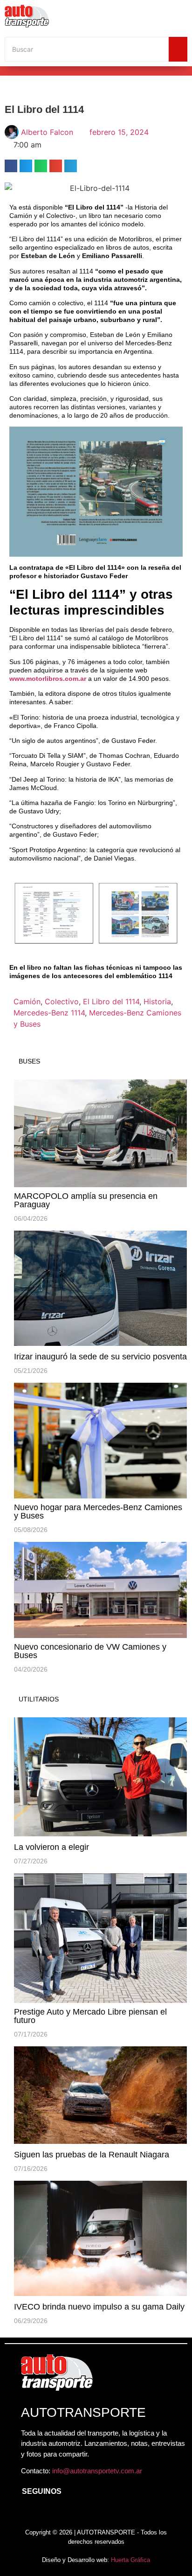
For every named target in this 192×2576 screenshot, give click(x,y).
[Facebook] (26, 2514)
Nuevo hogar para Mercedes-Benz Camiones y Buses (98, 1512)
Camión (27, 1001)
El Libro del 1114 (111, 1001)
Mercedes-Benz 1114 (49, 1013)
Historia (157, 1001)
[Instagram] (47, 2514)
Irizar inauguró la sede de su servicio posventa (100, 1357)
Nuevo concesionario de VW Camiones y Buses (90, 1651)
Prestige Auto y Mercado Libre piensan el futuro (90, 2016)
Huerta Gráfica (130, 2560)
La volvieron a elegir (51, 1847)
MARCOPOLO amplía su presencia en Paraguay (86, 1200)
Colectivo (62, 1001)
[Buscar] (178, 49)
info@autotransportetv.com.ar (97, 2471)
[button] (11, 166)
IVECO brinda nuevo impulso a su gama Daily (99, 2307)
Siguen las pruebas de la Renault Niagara (92, 2155)
